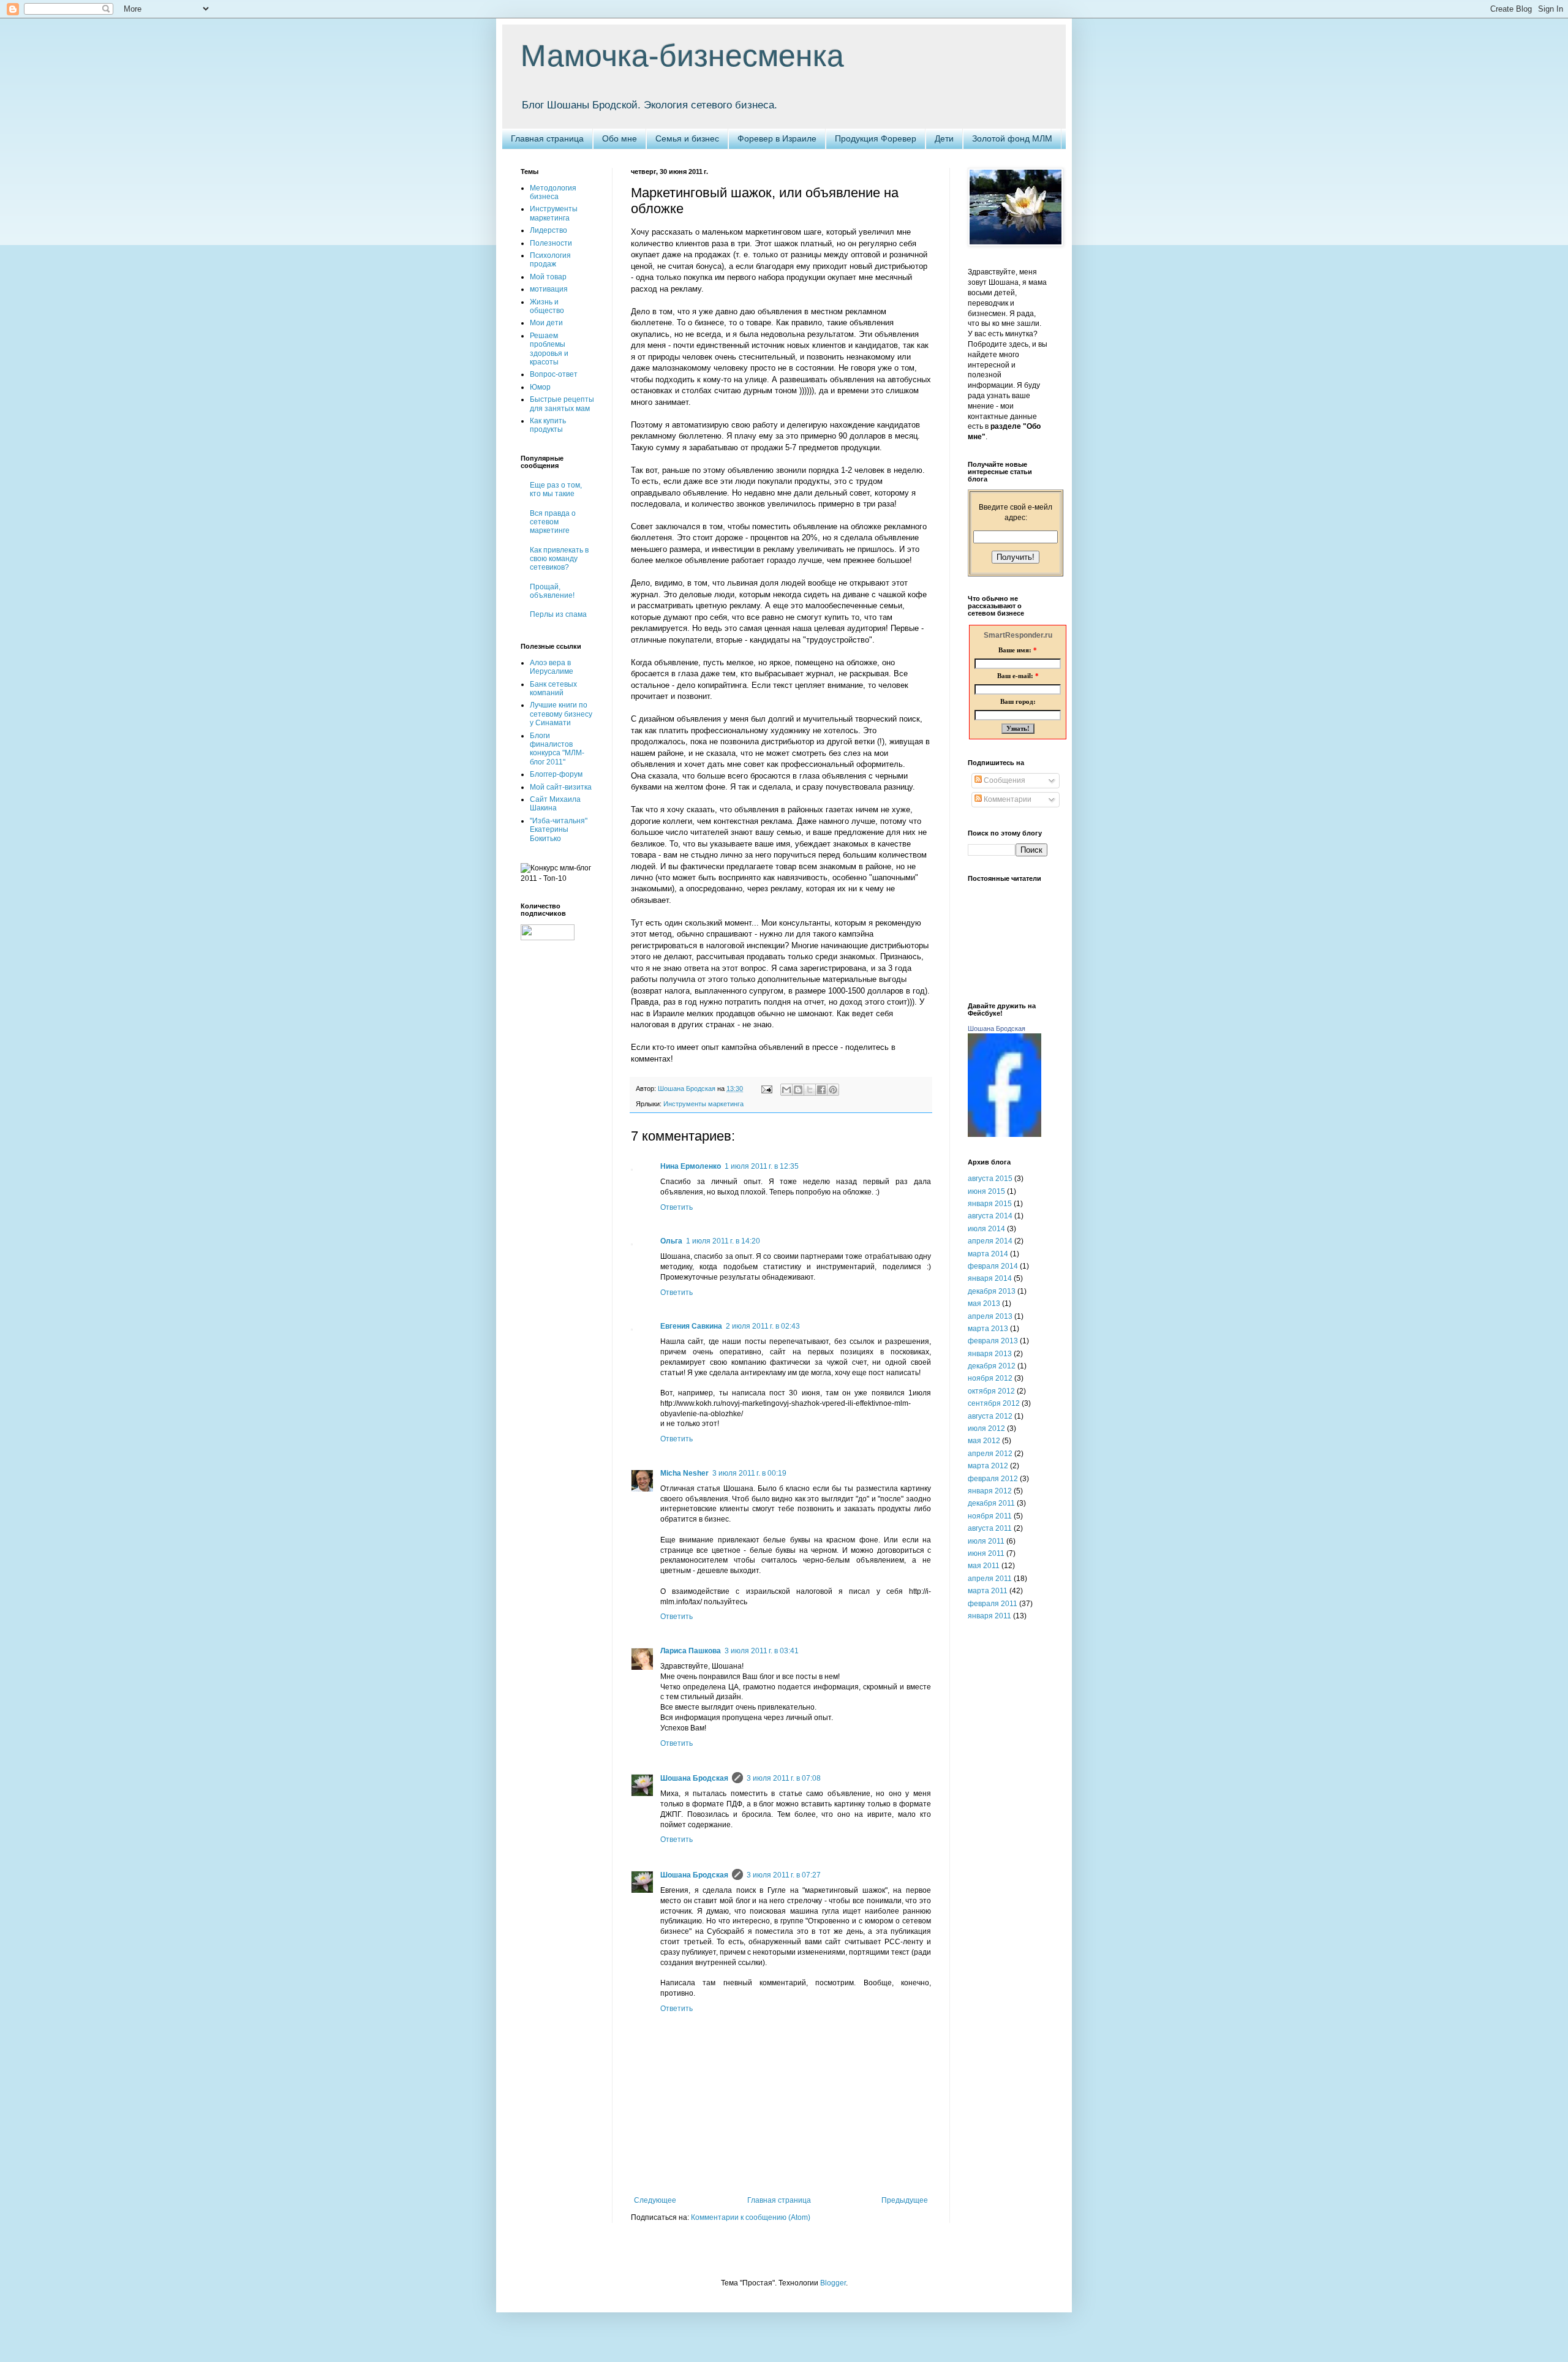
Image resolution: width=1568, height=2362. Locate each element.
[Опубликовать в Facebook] (821, 1090)
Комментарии (1007, 799)
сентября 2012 (994, 1403)
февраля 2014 (993, 1266)
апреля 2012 (990, 1454)
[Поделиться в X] (810, 1090)
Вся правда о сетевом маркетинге (553, 522)
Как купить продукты (548, 425)
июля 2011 (986, 1541)
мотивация (549, 289)
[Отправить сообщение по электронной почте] (766, 1089)
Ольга (671, 1241)
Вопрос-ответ (554, 374)
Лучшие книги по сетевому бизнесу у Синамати (561, 714)
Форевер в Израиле (777, 138)
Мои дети (546, 323)
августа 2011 (990, 1528)
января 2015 (990, 1204)
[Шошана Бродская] (1005, 1134)
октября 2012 (991, 1391)
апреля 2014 (990, 1241)
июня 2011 (986, 1553)
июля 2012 (986, 1428)
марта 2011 (988, 1591)
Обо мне (620, 138)
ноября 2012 (990, 1378)
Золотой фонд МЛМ (1012, 138)
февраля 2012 (993, 1479)
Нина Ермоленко (691, 1166)
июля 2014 (986, 1229)
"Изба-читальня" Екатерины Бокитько (559, 830)
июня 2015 (986, 1191)
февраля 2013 (993, 1341)
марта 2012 (988, 1466)
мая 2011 (984, 1566)
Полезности (551, 243)
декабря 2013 (992, 1291)
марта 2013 (988, 1329)
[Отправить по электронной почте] (786, 1090)
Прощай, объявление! (552, 591)
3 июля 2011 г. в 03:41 (762, 1651)
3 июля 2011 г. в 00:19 (749, 1473)
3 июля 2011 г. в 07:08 (784, 1778)
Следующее (655, 2200)
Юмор (540, 387)
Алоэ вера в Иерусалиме (552, 667)
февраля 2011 (993, 1604)
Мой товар (548, 277)
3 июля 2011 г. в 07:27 (784, 1875)
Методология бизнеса (553, 192)
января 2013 (990, 1354)
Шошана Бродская (694, 1778)
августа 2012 (990, 1416)
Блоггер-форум (556, 774)
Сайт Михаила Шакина (555, 804)
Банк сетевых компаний (553, 689)
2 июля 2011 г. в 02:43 (763, 1326)
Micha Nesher (684, 1473)
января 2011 (989, 1616)
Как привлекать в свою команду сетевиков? (559, 559)
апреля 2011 (990, 1579)
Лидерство (548, 230)
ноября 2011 (990, 1516)
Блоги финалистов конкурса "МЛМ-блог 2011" (557, 749)
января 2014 (990, 1278)
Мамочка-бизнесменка (682, 56)
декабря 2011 (991, 1503)
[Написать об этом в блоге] (798, 1090)
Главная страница (547, 138)
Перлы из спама (558, 614)
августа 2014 (990, 1216)
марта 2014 (988, 1254)
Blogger (833, 2283)
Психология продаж (550, 260)
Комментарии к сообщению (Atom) (751, 2217)
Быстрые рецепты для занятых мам (562, 404)
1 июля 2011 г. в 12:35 (762, 1166)
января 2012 (990, 1491)
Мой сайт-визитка (561, 787)
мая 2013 (984, 1304)
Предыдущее (905, 2200)
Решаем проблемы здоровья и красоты (549, 349)
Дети (944, 138)
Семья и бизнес (687, 138)
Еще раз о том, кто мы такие (556, 489)
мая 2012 (984, 1441)
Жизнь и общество (547, 306)
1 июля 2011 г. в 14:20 (723, 1241)
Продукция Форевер (876, 138)
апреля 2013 (990, 1316)
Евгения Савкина (691, 1326)
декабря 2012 (992, 1366)
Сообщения (1004, 780)
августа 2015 (990, 1179)
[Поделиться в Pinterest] (833, 1090)
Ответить (677, 1207)
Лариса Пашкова (691, 1651)
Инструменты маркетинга (703, 1104)
